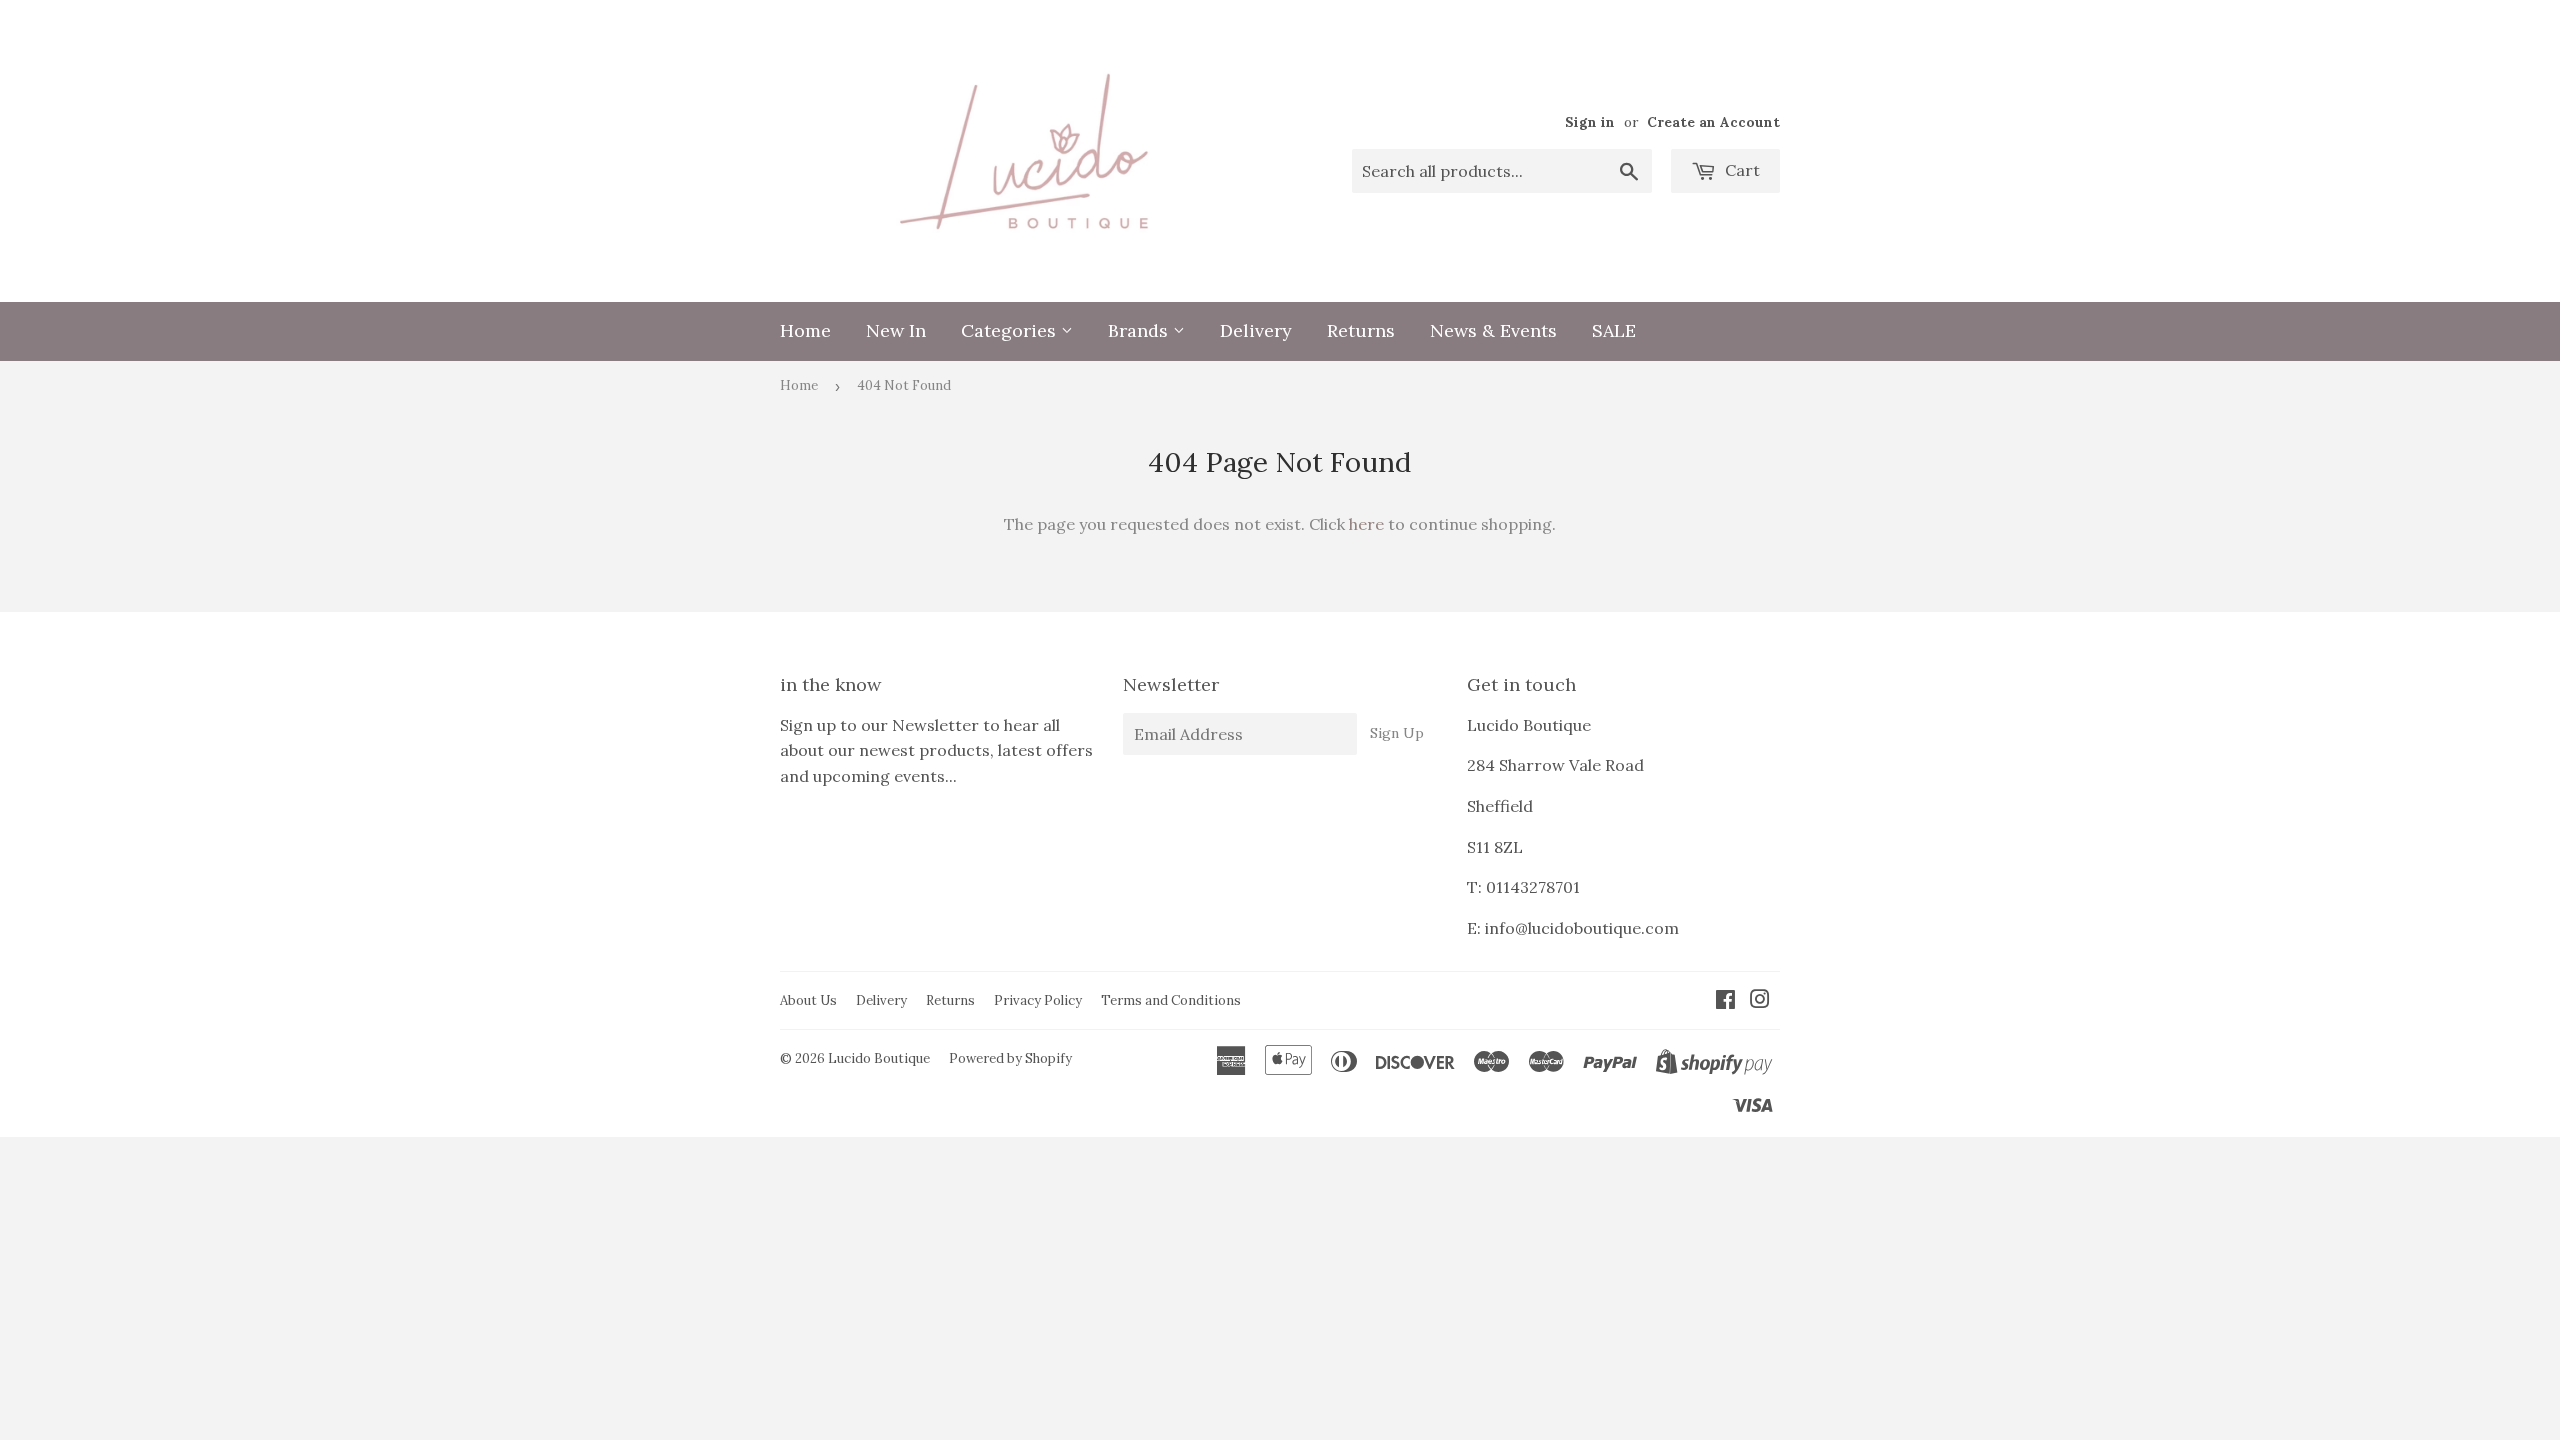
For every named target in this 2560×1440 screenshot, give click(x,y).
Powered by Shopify (1010, 1058)
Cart (1740, 170)
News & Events (1493, 330)
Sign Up (1397, 733)
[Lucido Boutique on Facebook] (1725, 1001)
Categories (1011, 330)
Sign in (1590, 122)
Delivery (1256, 330)
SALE (1614, 330)
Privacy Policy (1038, 1000)
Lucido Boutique (879, 1058)
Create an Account (1713, 122)
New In (896, 330)
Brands (1140, 330)
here (1366, 524)
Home (805, 330)
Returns (1361, 330)
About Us (808, 1000)
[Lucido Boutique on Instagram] (1760, 1001)
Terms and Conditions (1171, 1000)
